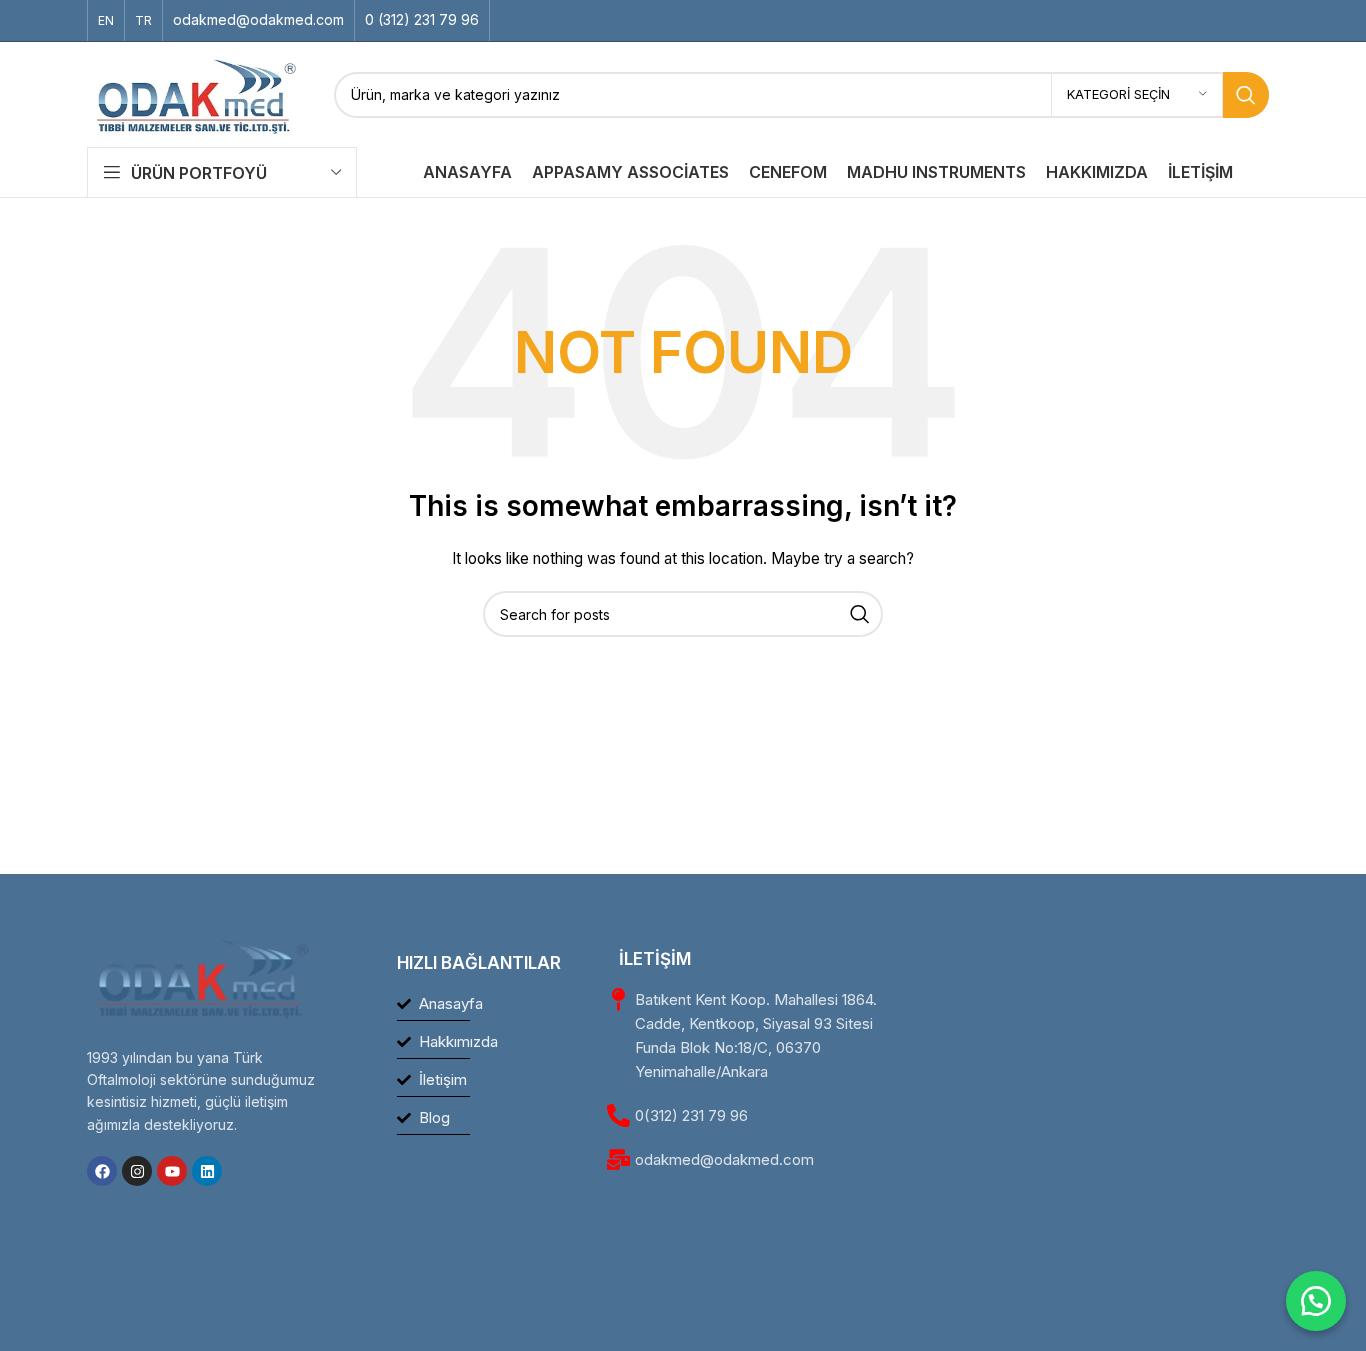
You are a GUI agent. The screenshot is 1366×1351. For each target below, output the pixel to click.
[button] (1316, 1301)
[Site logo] (195, 92)
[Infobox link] (258, 20)
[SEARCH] (1246, 95)
